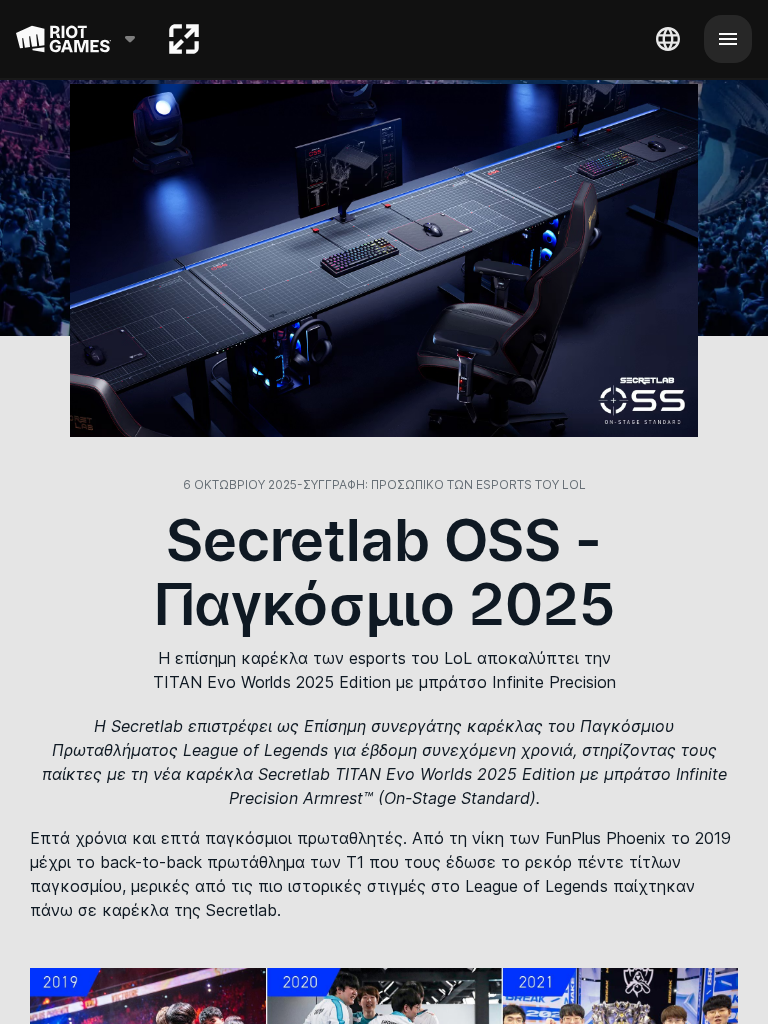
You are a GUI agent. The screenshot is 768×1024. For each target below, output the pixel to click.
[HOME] (184, 39)
